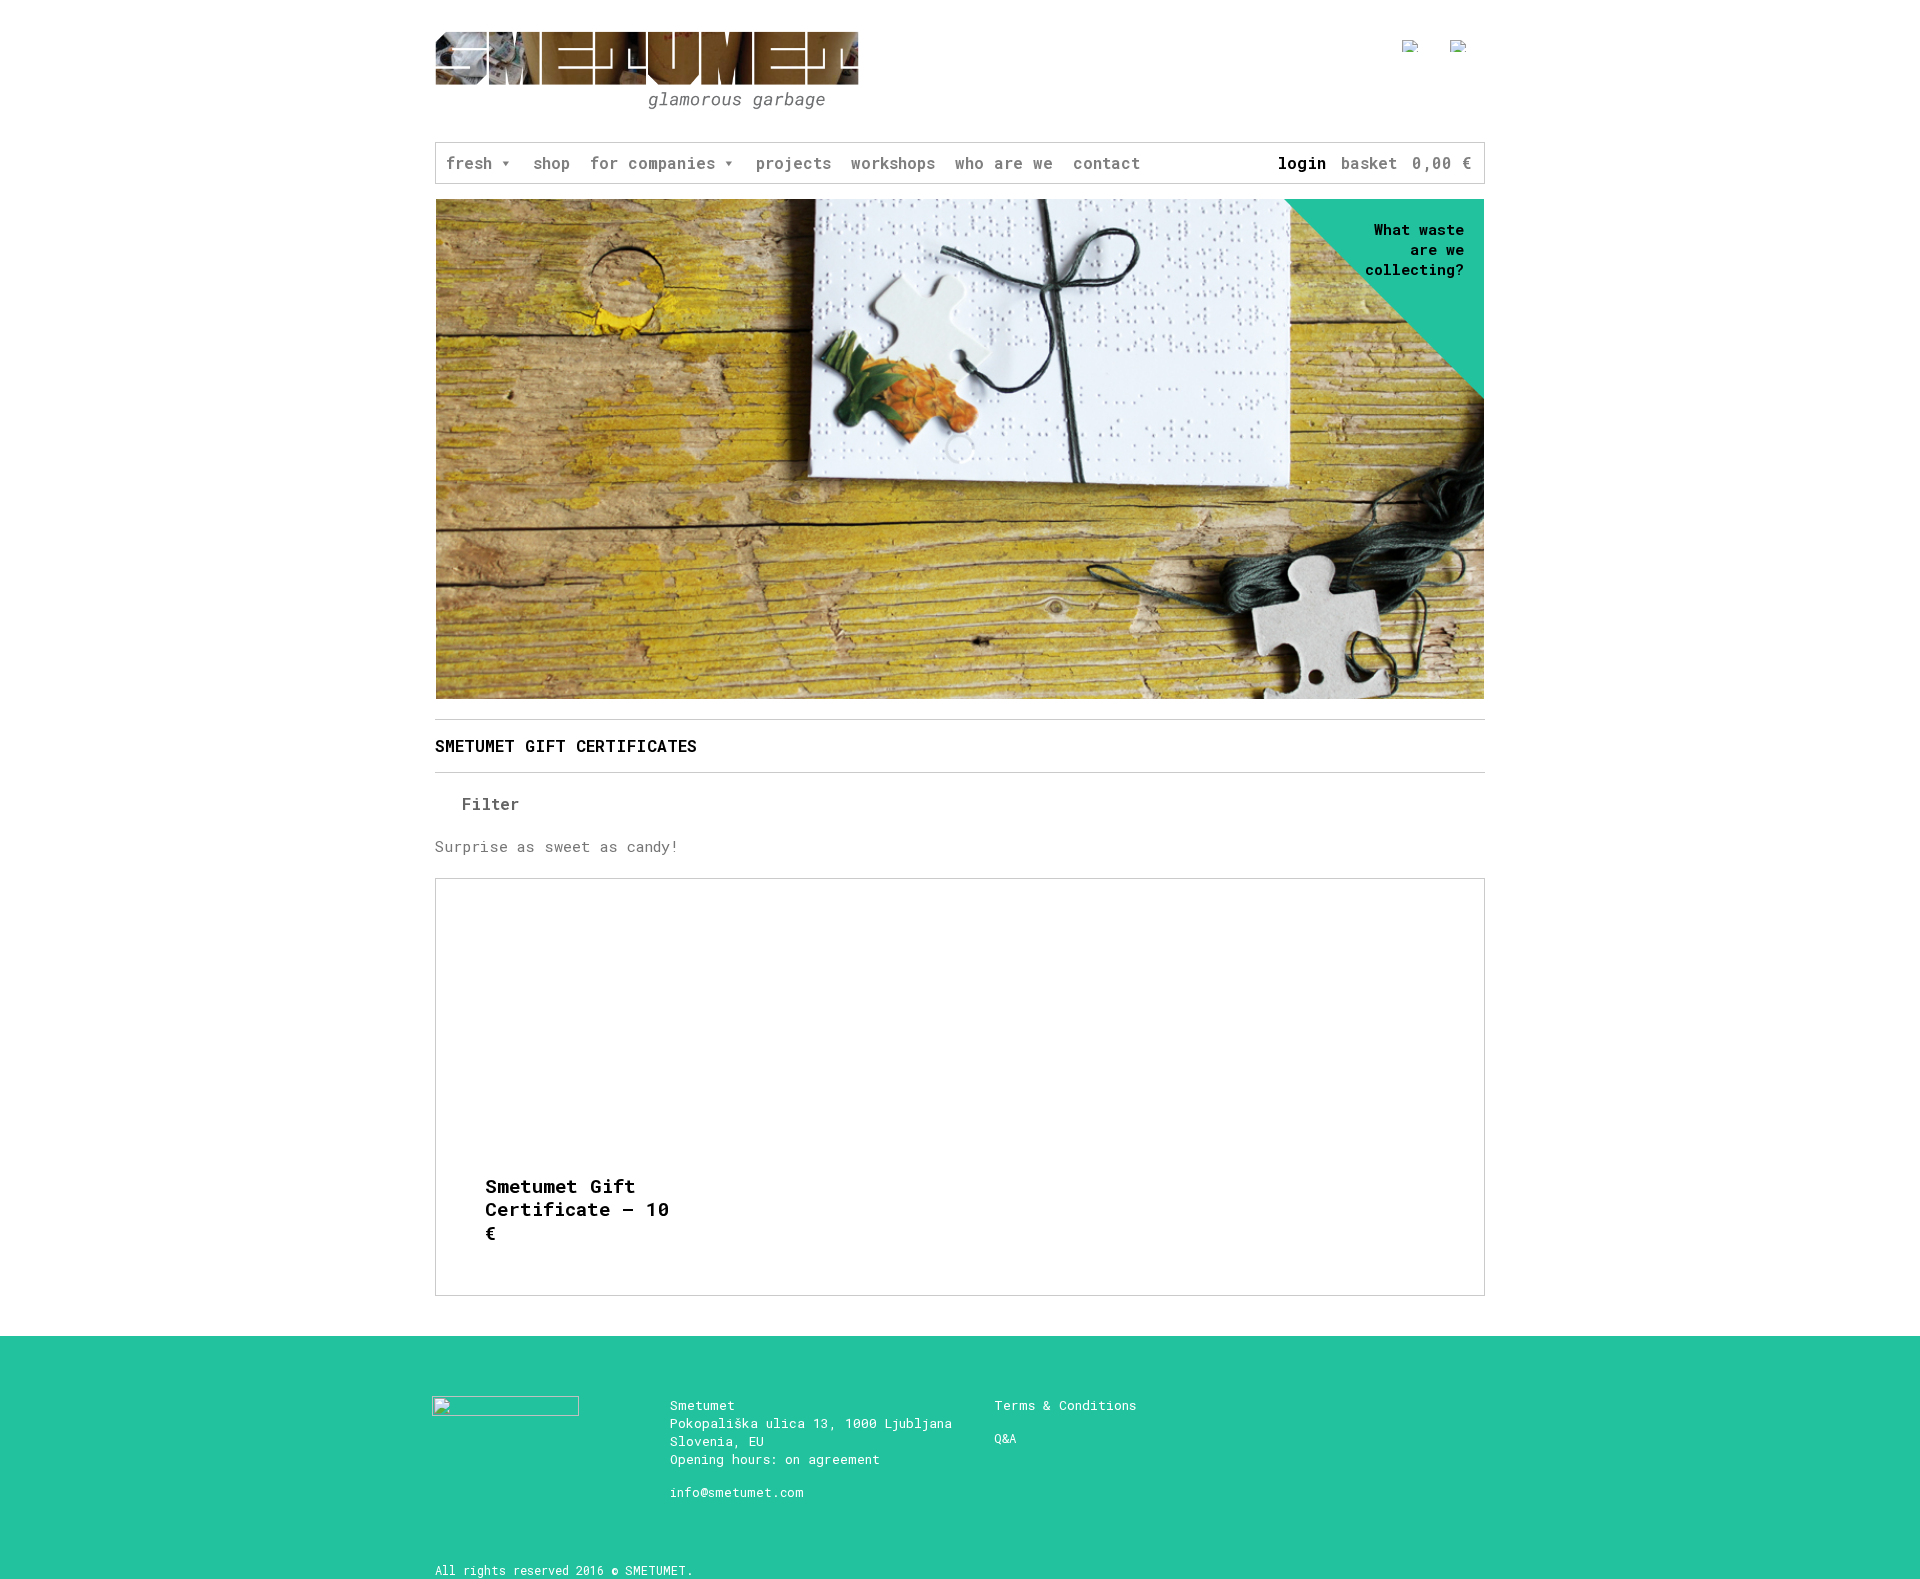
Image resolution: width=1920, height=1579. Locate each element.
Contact (1106, 162)
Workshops (893, 162)
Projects (793, 162)
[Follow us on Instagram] (1402, 97)
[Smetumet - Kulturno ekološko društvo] (647, 71)
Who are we (1004, 162)
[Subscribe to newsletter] (1328, 97)
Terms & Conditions (1065, 1405)
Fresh (469, 162)
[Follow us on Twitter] (1439, 97)
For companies (652, 162)
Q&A (1005, 1438)
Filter (485, 803)
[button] (505, 163)
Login (1301, 162)
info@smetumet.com (737, 1492)
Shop (551, 162)
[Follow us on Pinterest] (1476, 97)
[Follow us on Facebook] (1365, 97)
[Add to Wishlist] (676, 950)
